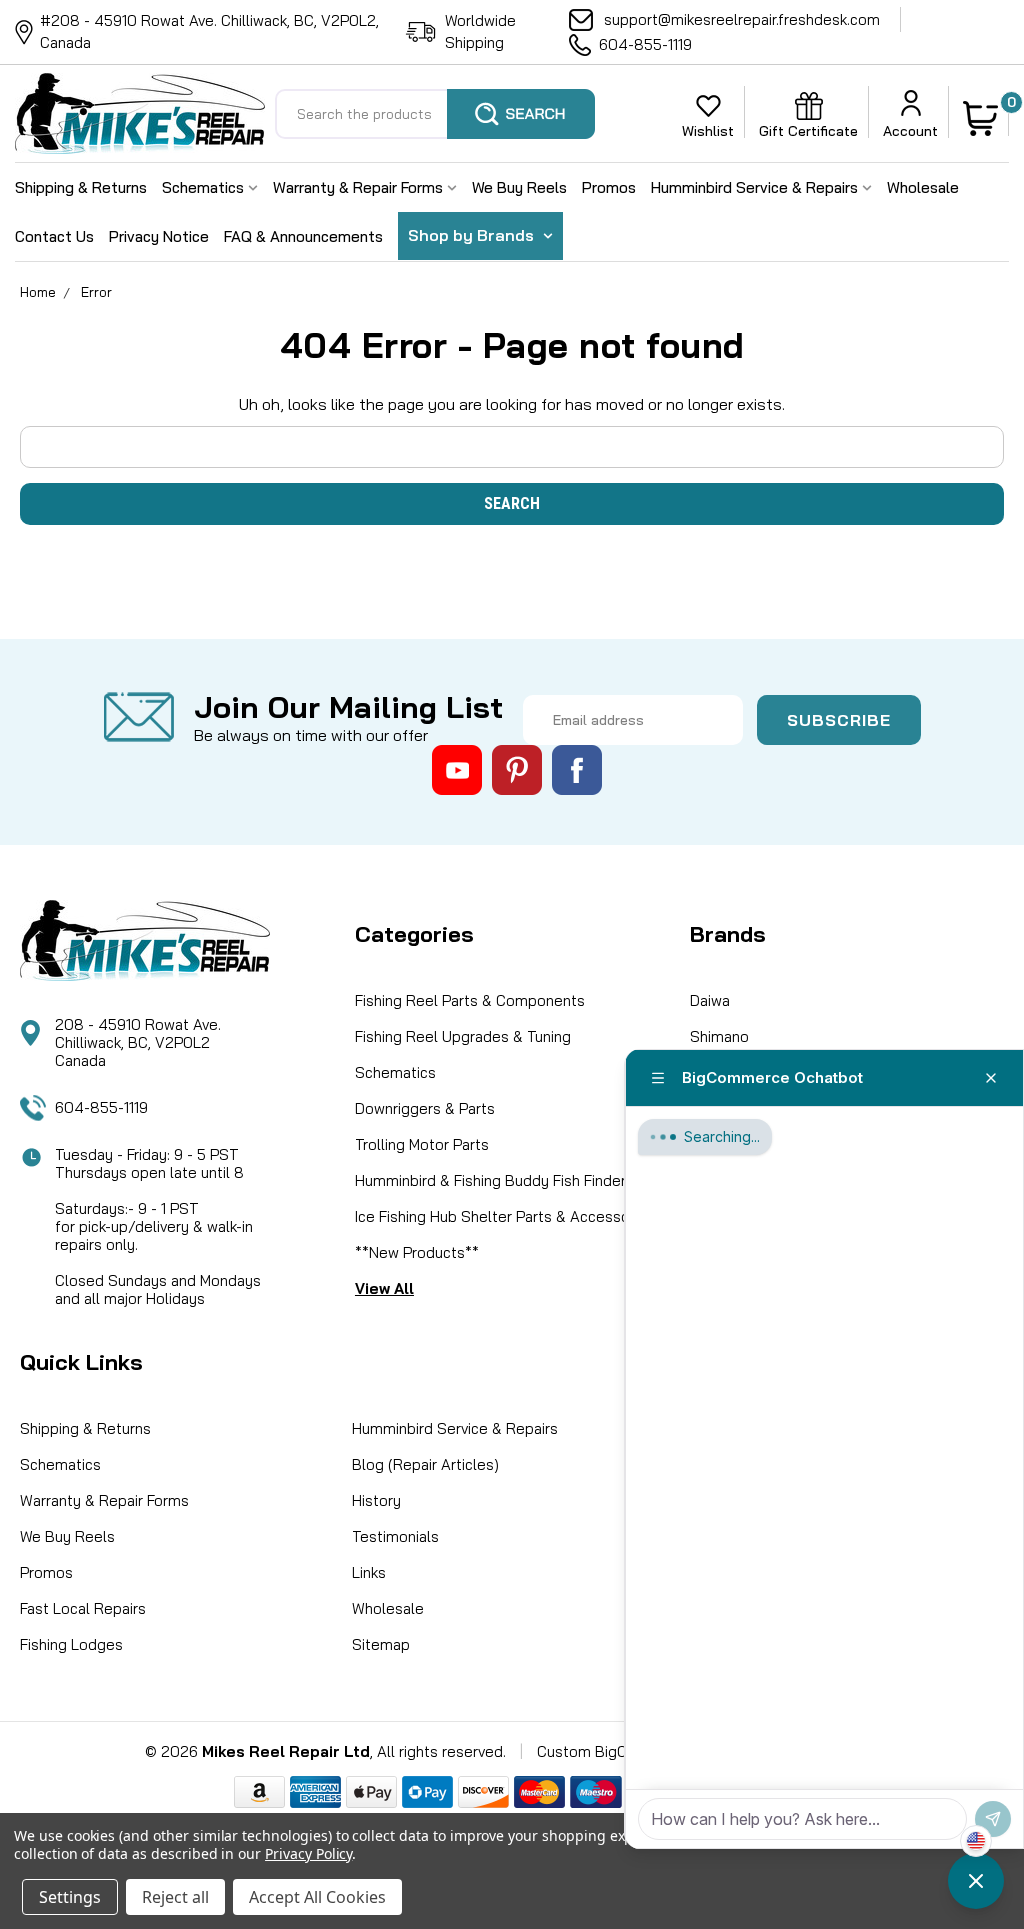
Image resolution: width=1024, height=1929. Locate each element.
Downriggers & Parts (425, 1108)
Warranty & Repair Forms (360, 187)
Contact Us (54, 236)
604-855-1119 (645, 44)
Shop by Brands (473, 235)
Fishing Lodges (71, 1644)
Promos (609, 187)
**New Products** (417, 1252)
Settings (70, 1897)
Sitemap (381, 1644)
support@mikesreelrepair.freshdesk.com (742, 19)
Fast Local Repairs (83, 1608)
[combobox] (435, 114)
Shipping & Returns (81, 187)
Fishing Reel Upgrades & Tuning (463, 1036)
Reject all (175, 1897)
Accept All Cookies (317, 1897)
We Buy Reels (519, 187)
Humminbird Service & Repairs (756, 187)
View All (384, 1288)
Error (96, 292)
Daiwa (710, 1000)
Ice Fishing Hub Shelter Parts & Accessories (505, 1216)
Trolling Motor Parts (422, 1144)
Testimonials (395, 1536)
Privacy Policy (308, 1853)
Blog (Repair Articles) (425, 1464)
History (376, 1500)
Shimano (719, 1036)
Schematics (205, 187)
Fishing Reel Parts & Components (470, 1000)
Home (38, 292)
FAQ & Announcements (303, 236)
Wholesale (923, 187)
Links (369, 1572)
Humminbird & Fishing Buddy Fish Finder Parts (510, 1180)
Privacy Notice (159, 236)
